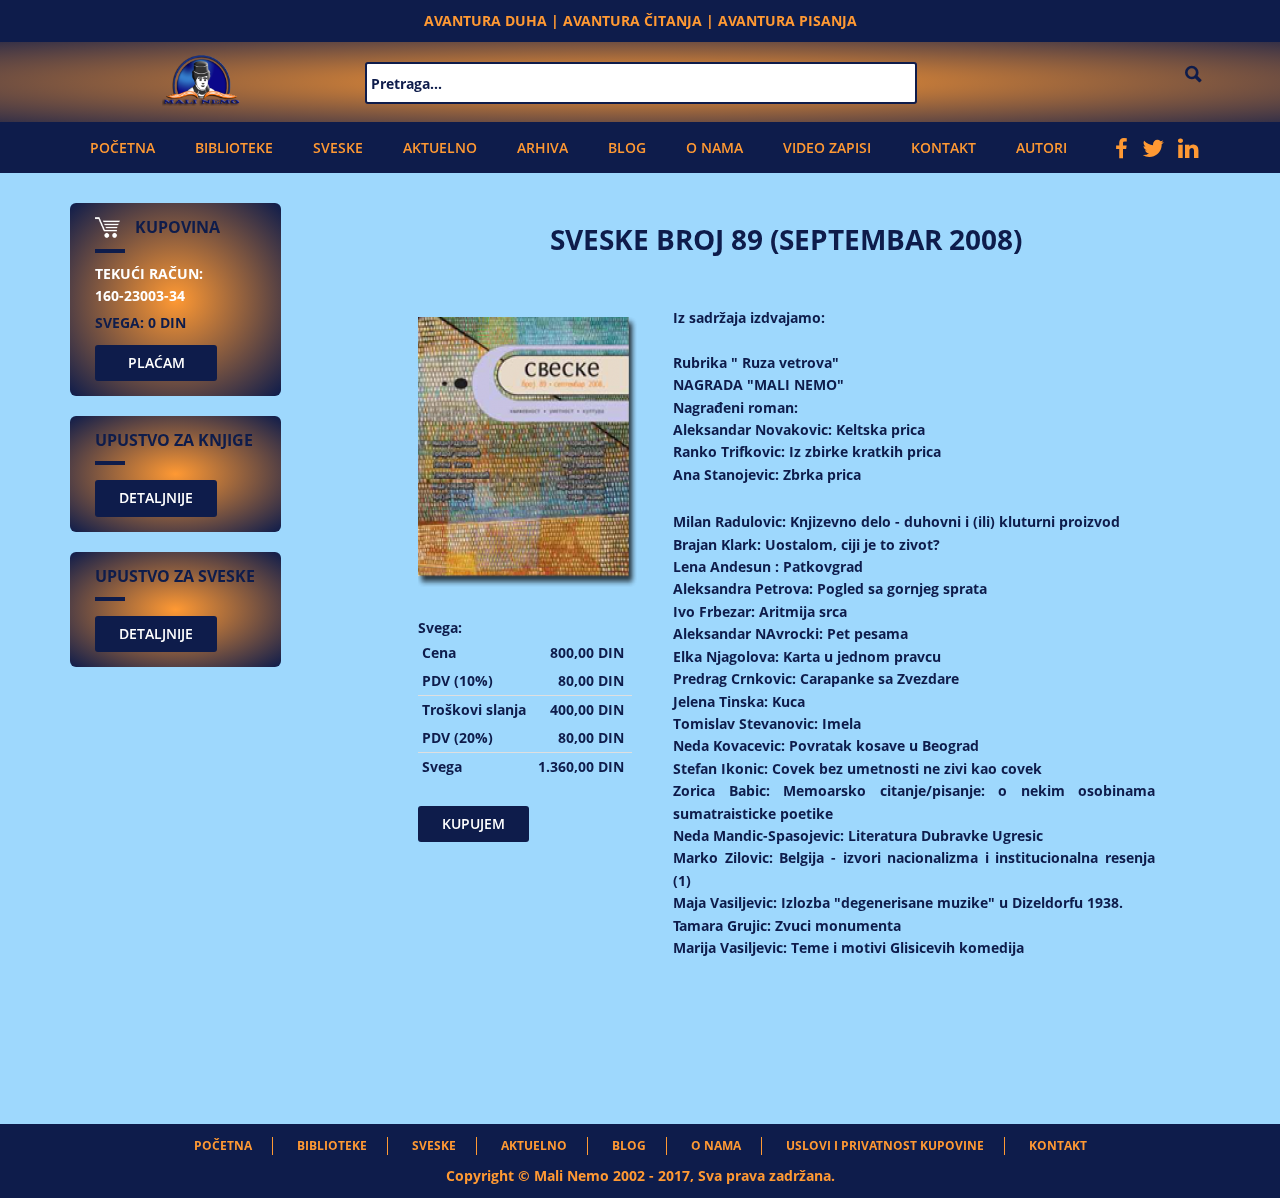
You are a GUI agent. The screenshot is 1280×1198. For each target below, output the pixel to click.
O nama (714, 147)
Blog (627, 147)
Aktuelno (440, 147)
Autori (1041, 147)
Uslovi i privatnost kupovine (885, 1145)
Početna (122, 147)
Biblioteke (234, 147)
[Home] (201, 77)
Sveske (338, 147)
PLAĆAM (156, 362)
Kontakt (943, 147)
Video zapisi (827, 147)
